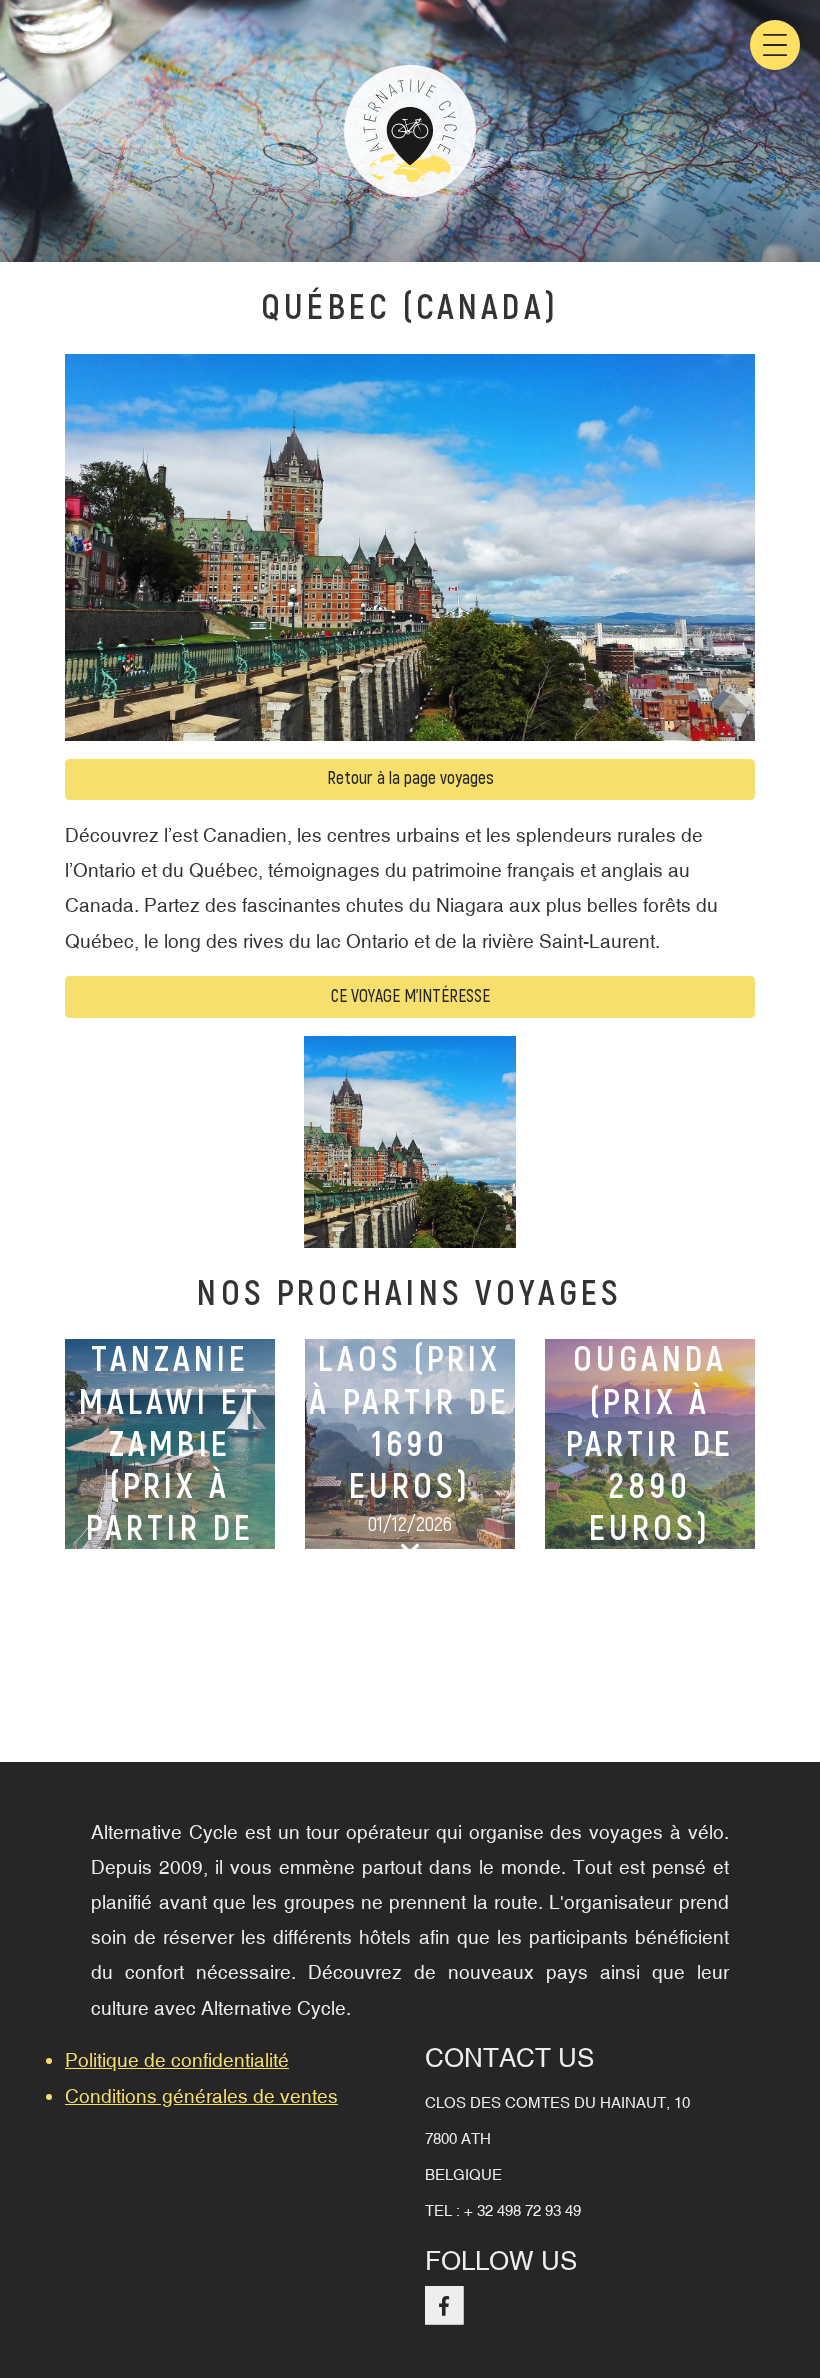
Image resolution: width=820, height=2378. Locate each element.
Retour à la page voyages (410, 778)
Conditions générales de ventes (201, 2096)
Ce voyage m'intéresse (410, 996)
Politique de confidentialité (177, 2060)
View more (170, 1444)
